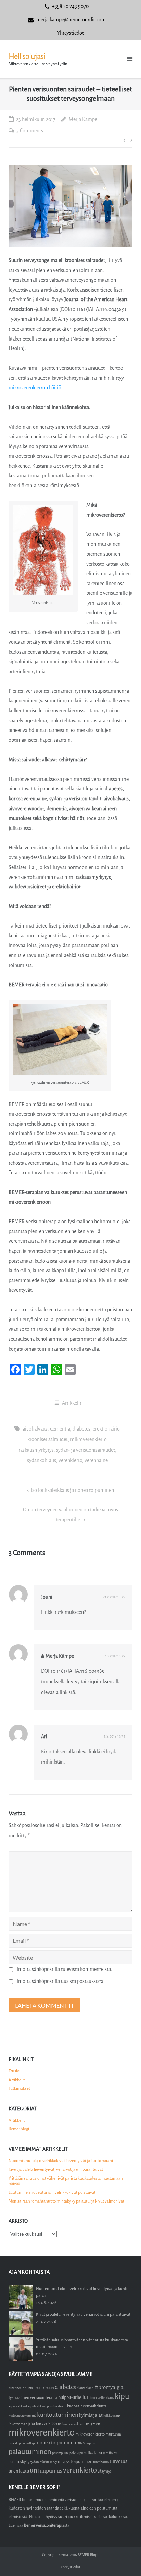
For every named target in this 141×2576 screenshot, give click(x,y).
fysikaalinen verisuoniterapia (33, 2398)
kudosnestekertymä (22, 2415)
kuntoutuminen (58, 2415)
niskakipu (15, 2443)
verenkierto (70, 1461)
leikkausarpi (112, 2415)
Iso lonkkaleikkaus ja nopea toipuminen (72, 1490)
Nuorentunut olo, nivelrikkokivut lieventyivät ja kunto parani (61, 2161)
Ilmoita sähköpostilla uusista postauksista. (60, 1981)
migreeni (94, 2424)
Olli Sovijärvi (86, 2443)
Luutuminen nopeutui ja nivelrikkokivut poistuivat (52, 2192)
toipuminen (81, 2461)
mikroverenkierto (88, 1440)
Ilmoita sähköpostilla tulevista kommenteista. (64, 1969)
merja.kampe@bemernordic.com (71, 20)
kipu (122, 2396)
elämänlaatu (86, 2388)
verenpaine (96, 1461)
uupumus (51, 2471)
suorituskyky (19, 2462)
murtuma (113, 2434)
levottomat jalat (22, 2424)
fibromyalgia (109, 2387)
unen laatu (19, 2471)
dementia (60, 1429)
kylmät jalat (91, 2415)
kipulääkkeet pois (40, 2406)
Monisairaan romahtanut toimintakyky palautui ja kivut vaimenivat (66, 2201)
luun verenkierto (74, 2424)
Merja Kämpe (83, 119)
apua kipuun (44, 2388)
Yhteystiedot (70, 33)
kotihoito (60, 2406)
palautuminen (30, 2452)
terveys (64, 2462)
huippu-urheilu (72, 2397)
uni (34, 2470)
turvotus (118, 2461)
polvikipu (76, 2453)
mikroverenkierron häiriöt (36, 388)
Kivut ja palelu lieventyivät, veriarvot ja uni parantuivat (56, 2169)
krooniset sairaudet (48, 1440)
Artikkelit (72, 1403)
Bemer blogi (19, 2129)
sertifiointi (110, 2453)
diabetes (81, 1429)
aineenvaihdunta (21, 2388)
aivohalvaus (35, 1429)
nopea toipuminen (56, 2443)
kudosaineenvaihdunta (87, 2406)
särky (53, 2462)
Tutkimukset (19, 2088)
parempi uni (60, 2453)
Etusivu (15, 2071)
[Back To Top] (124, 2559)
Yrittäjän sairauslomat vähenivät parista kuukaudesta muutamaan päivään (66, 2181)
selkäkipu (93, 2452)
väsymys (105, 2471)
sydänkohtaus (42, 1461)
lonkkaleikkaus (49, 2424)
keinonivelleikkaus (100, 2398)
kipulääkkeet (18, 2406)
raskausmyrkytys (36, 1450)
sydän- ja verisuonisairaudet (86, 1450)
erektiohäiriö (106, 1429)
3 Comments (30, 131)
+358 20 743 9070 (70, 6)
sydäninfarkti (40, 2462)
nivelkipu (30, 2443)
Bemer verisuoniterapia (44, 2525)
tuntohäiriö (101, 2462)
